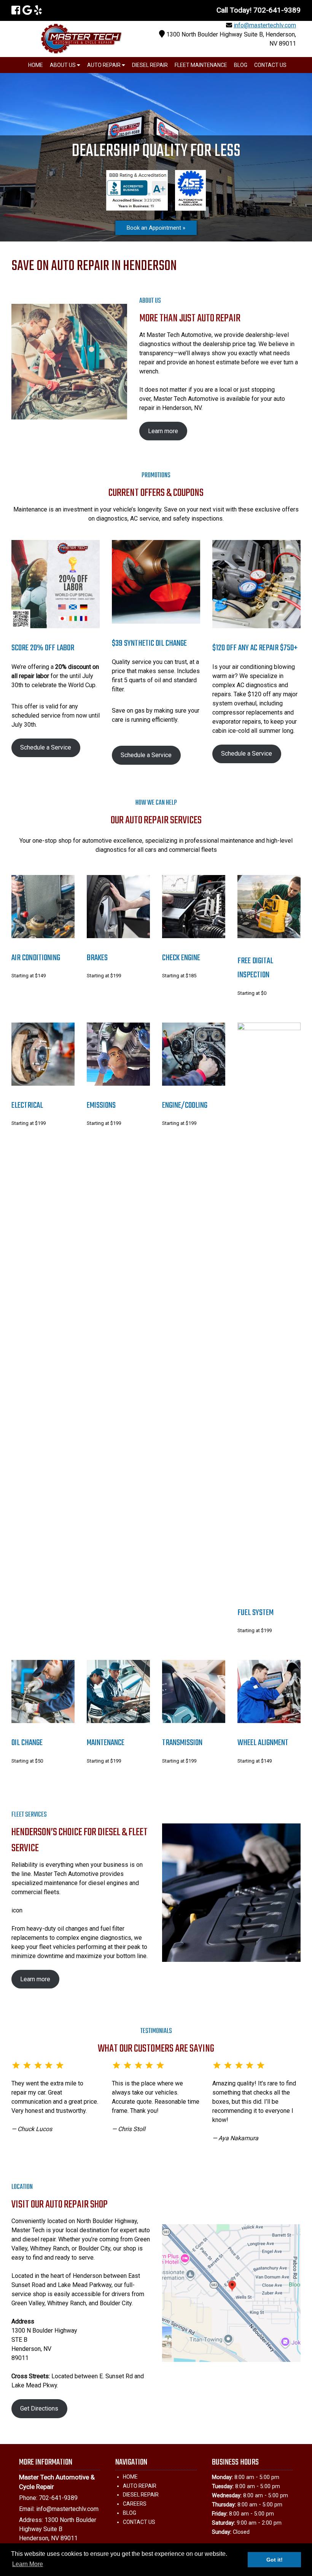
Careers (135, 2504)
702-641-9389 (58, 2498)
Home (36, 65)
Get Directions (39, 2408)
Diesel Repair (150, 65)
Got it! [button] (275, 2560)
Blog (241, 65)
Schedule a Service (46, 747)
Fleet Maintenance (201, 65)
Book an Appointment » (156, 228)
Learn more (163, 431)
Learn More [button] (28, 2564)
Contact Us (270, 65)
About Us (63, 65)
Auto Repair (104, 65)
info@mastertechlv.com (265, 25)
